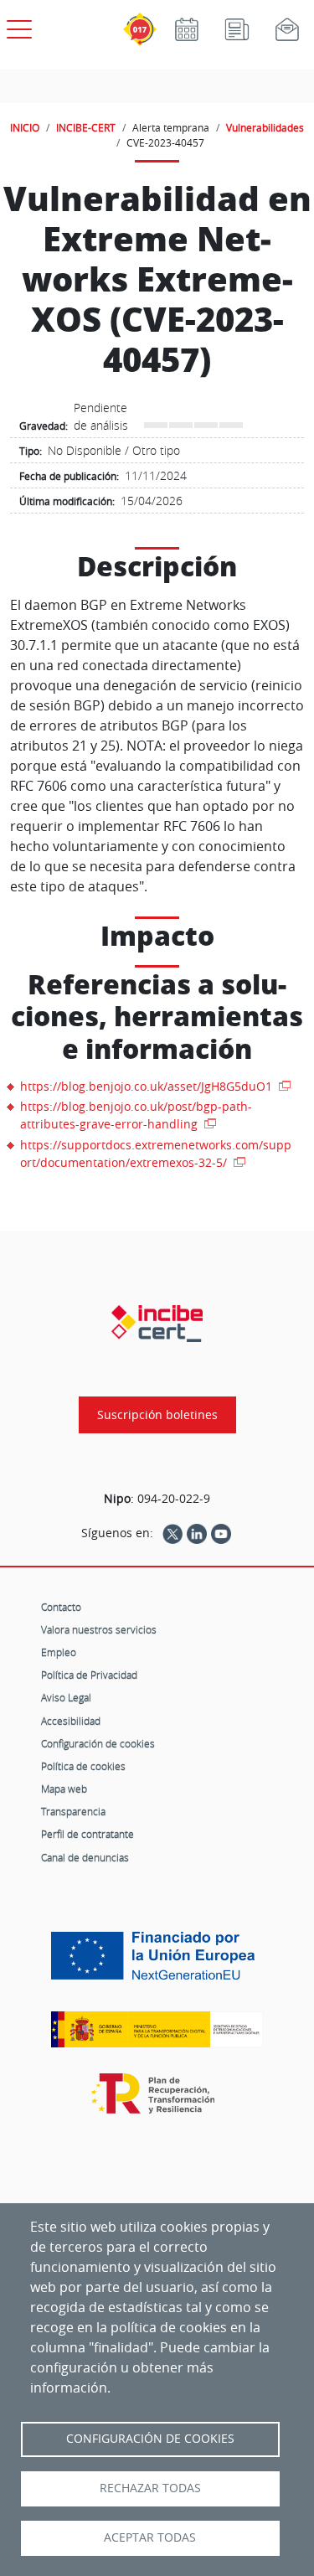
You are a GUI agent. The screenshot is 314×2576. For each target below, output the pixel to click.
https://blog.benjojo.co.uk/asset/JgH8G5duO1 (148, 1086)
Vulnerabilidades (265, 127)
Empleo (59, 1652)
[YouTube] (221, 1533)
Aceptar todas (150, 2537)
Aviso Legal (66, 1697)
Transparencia (73, 1811)
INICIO (25, 127)
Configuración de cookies (98, 1743)
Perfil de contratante (88, 1834)
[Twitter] (172, 1533)
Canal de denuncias (85, 1857)
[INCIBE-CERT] (157, 1324)
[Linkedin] (197, 1533)
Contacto (61, 1607)
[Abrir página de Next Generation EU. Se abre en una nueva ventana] (157, 1962)
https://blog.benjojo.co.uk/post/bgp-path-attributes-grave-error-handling (136, 1115)
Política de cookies (83, 1766)
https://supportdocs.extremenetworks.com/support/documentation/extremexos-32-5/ (156, 1154)
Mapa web (64, 1789)
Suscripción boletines (157, 1415)
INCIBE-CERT (86, 127)
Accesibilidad (71, 1721)
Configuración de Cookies (150, 2439)
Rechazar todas (150, 2488)
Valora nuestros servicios (99, 1629)
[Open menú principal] (17, 26)
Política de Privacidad (89, 1675)
